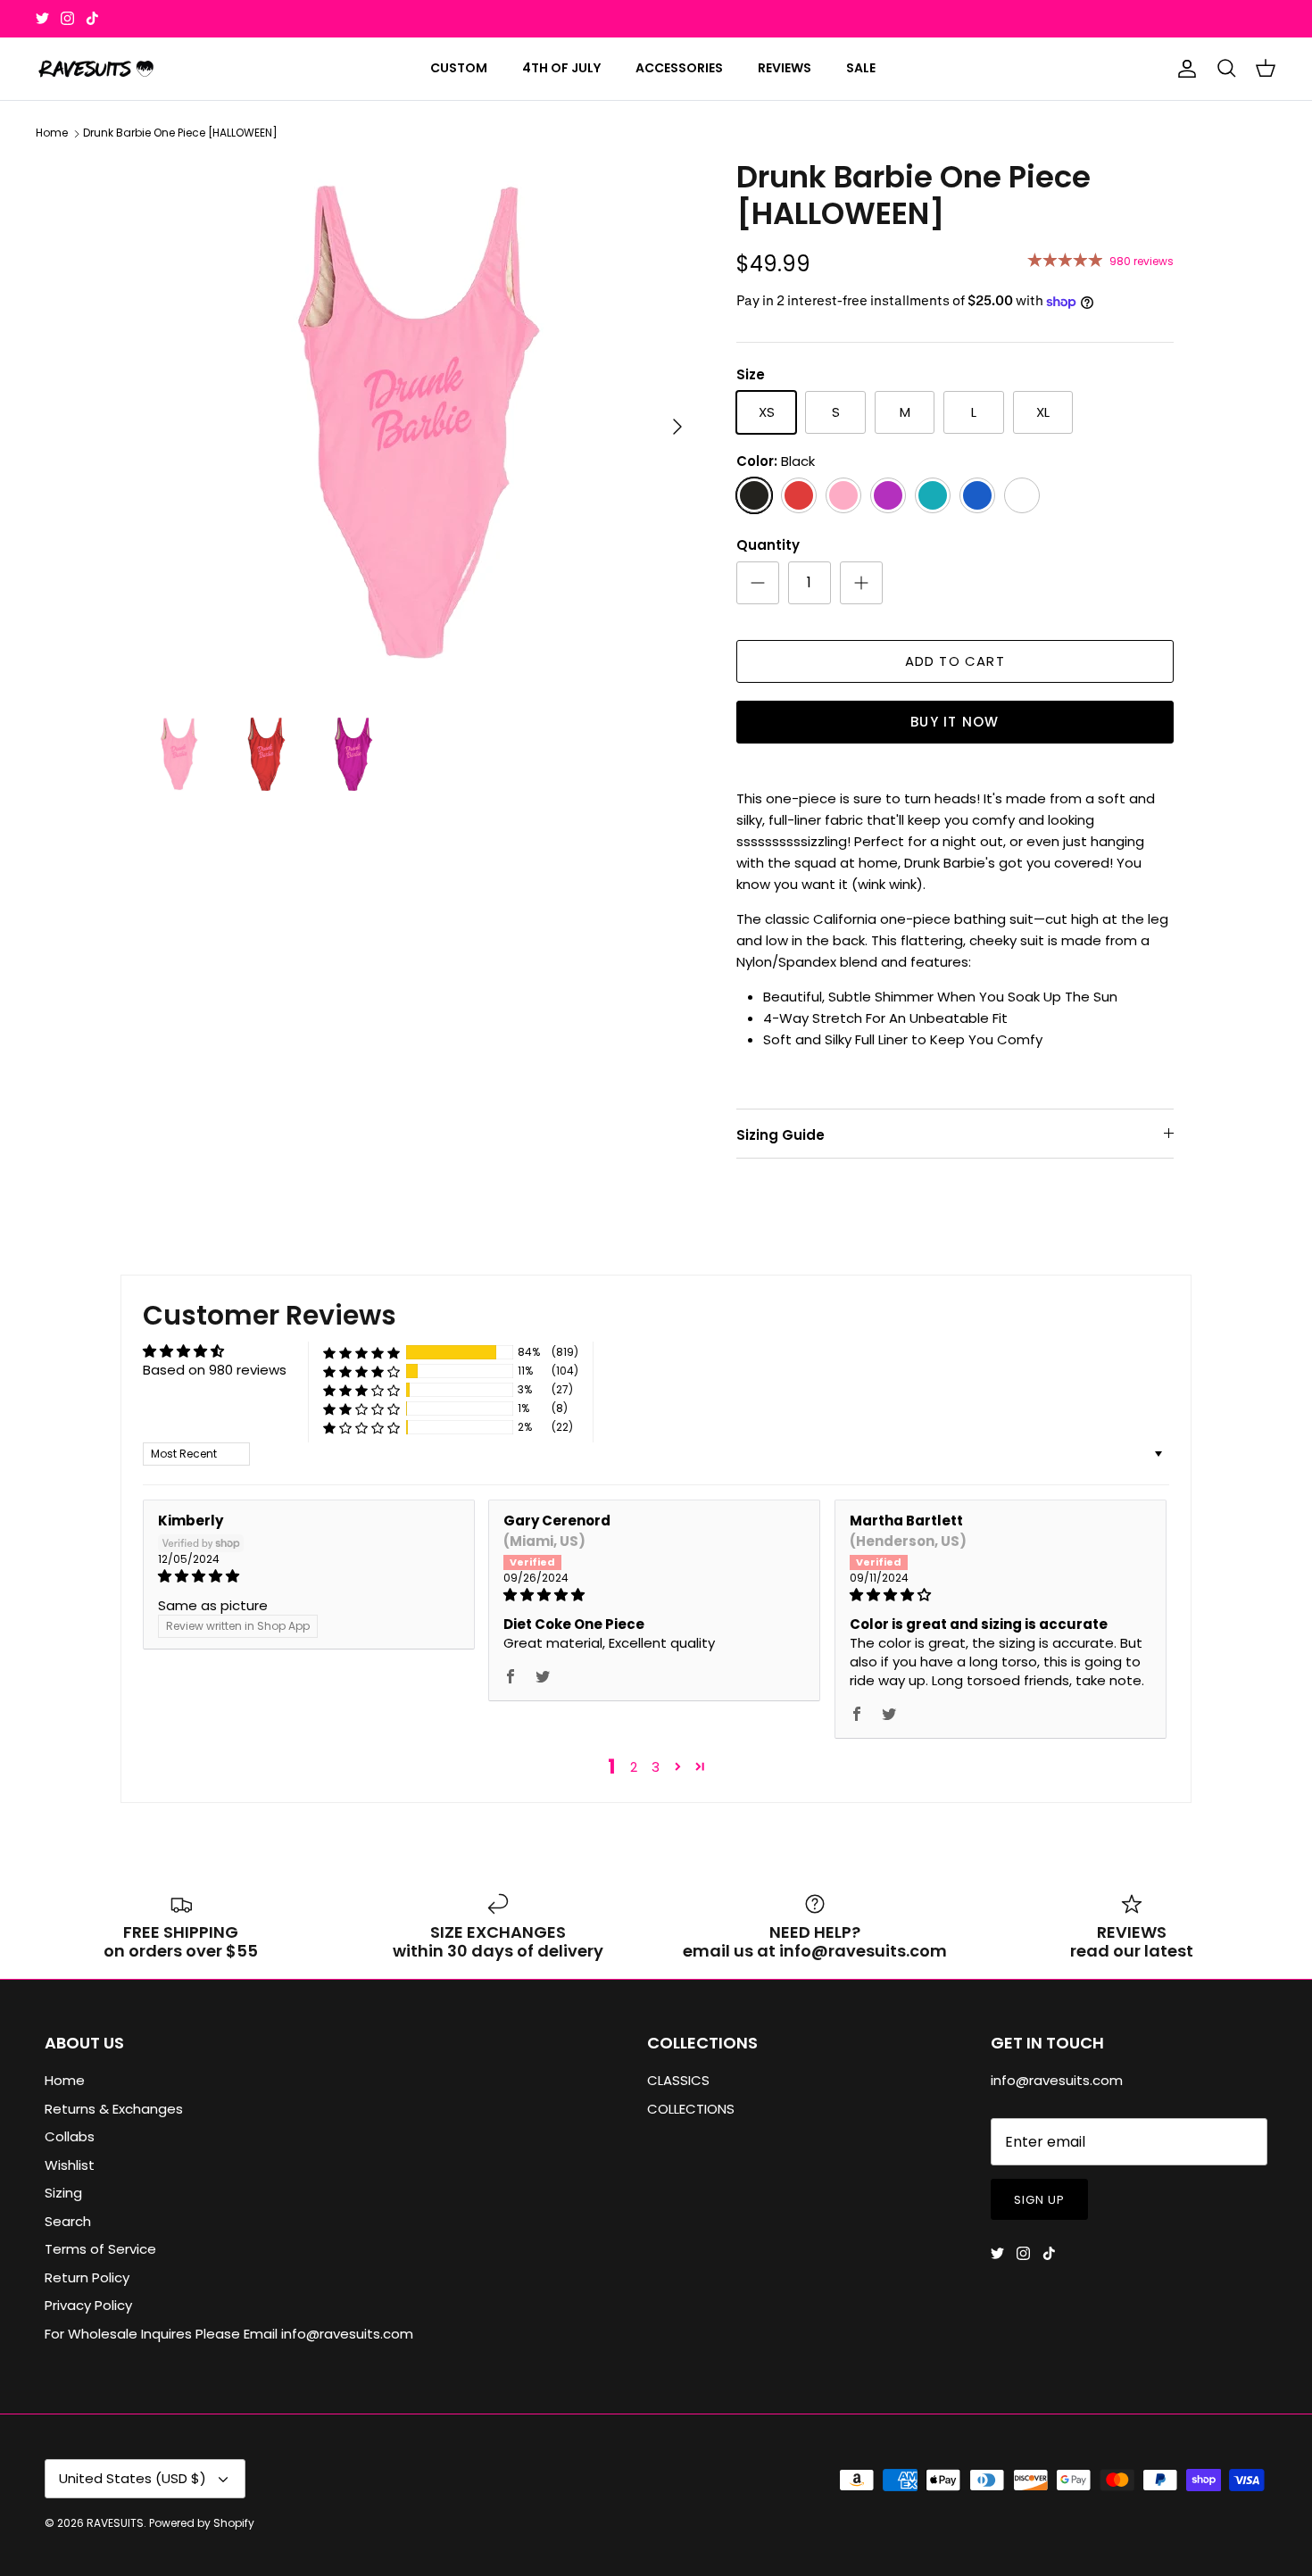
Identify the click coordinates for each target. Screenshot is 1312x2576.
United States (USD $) (133, 2478)
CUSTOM (459, 68)
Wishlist (70, 2165)
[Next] (677, 427)
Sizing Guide (781, 1135)
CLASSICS (678, 2080)
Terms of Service (100, 2249)
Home (52, 133)
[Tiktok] (92, 18)
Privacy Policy (88, 2305)
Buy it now (955, 722)
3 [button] (656, 1767)
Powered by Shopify (202, 2523)
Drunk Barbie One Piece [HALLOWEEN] (180, 133)
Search (68, 2221)
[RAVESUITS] (96, 69)
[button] (361, 1353)
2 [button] (634, 1767)
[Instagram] (67, 18)
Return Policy (87, 2277)
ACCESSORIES (679, 68)
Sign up (1039, 2200)
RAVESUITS (115, 2523)
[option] (418, 427)
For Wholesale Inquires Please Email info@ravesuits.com (229, 2334)
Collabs (70, 2136)
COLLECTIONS (691, 2109)
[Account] (1183, 69)
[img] (309, 1576)
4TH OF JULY (561, 68)
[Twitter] (42, 18)
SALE (861, 68)
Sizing (63, 2193)
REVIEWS (785, 68)
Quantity (768, 545)
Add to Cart (955, 661)
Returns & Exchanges (114, 2109)
